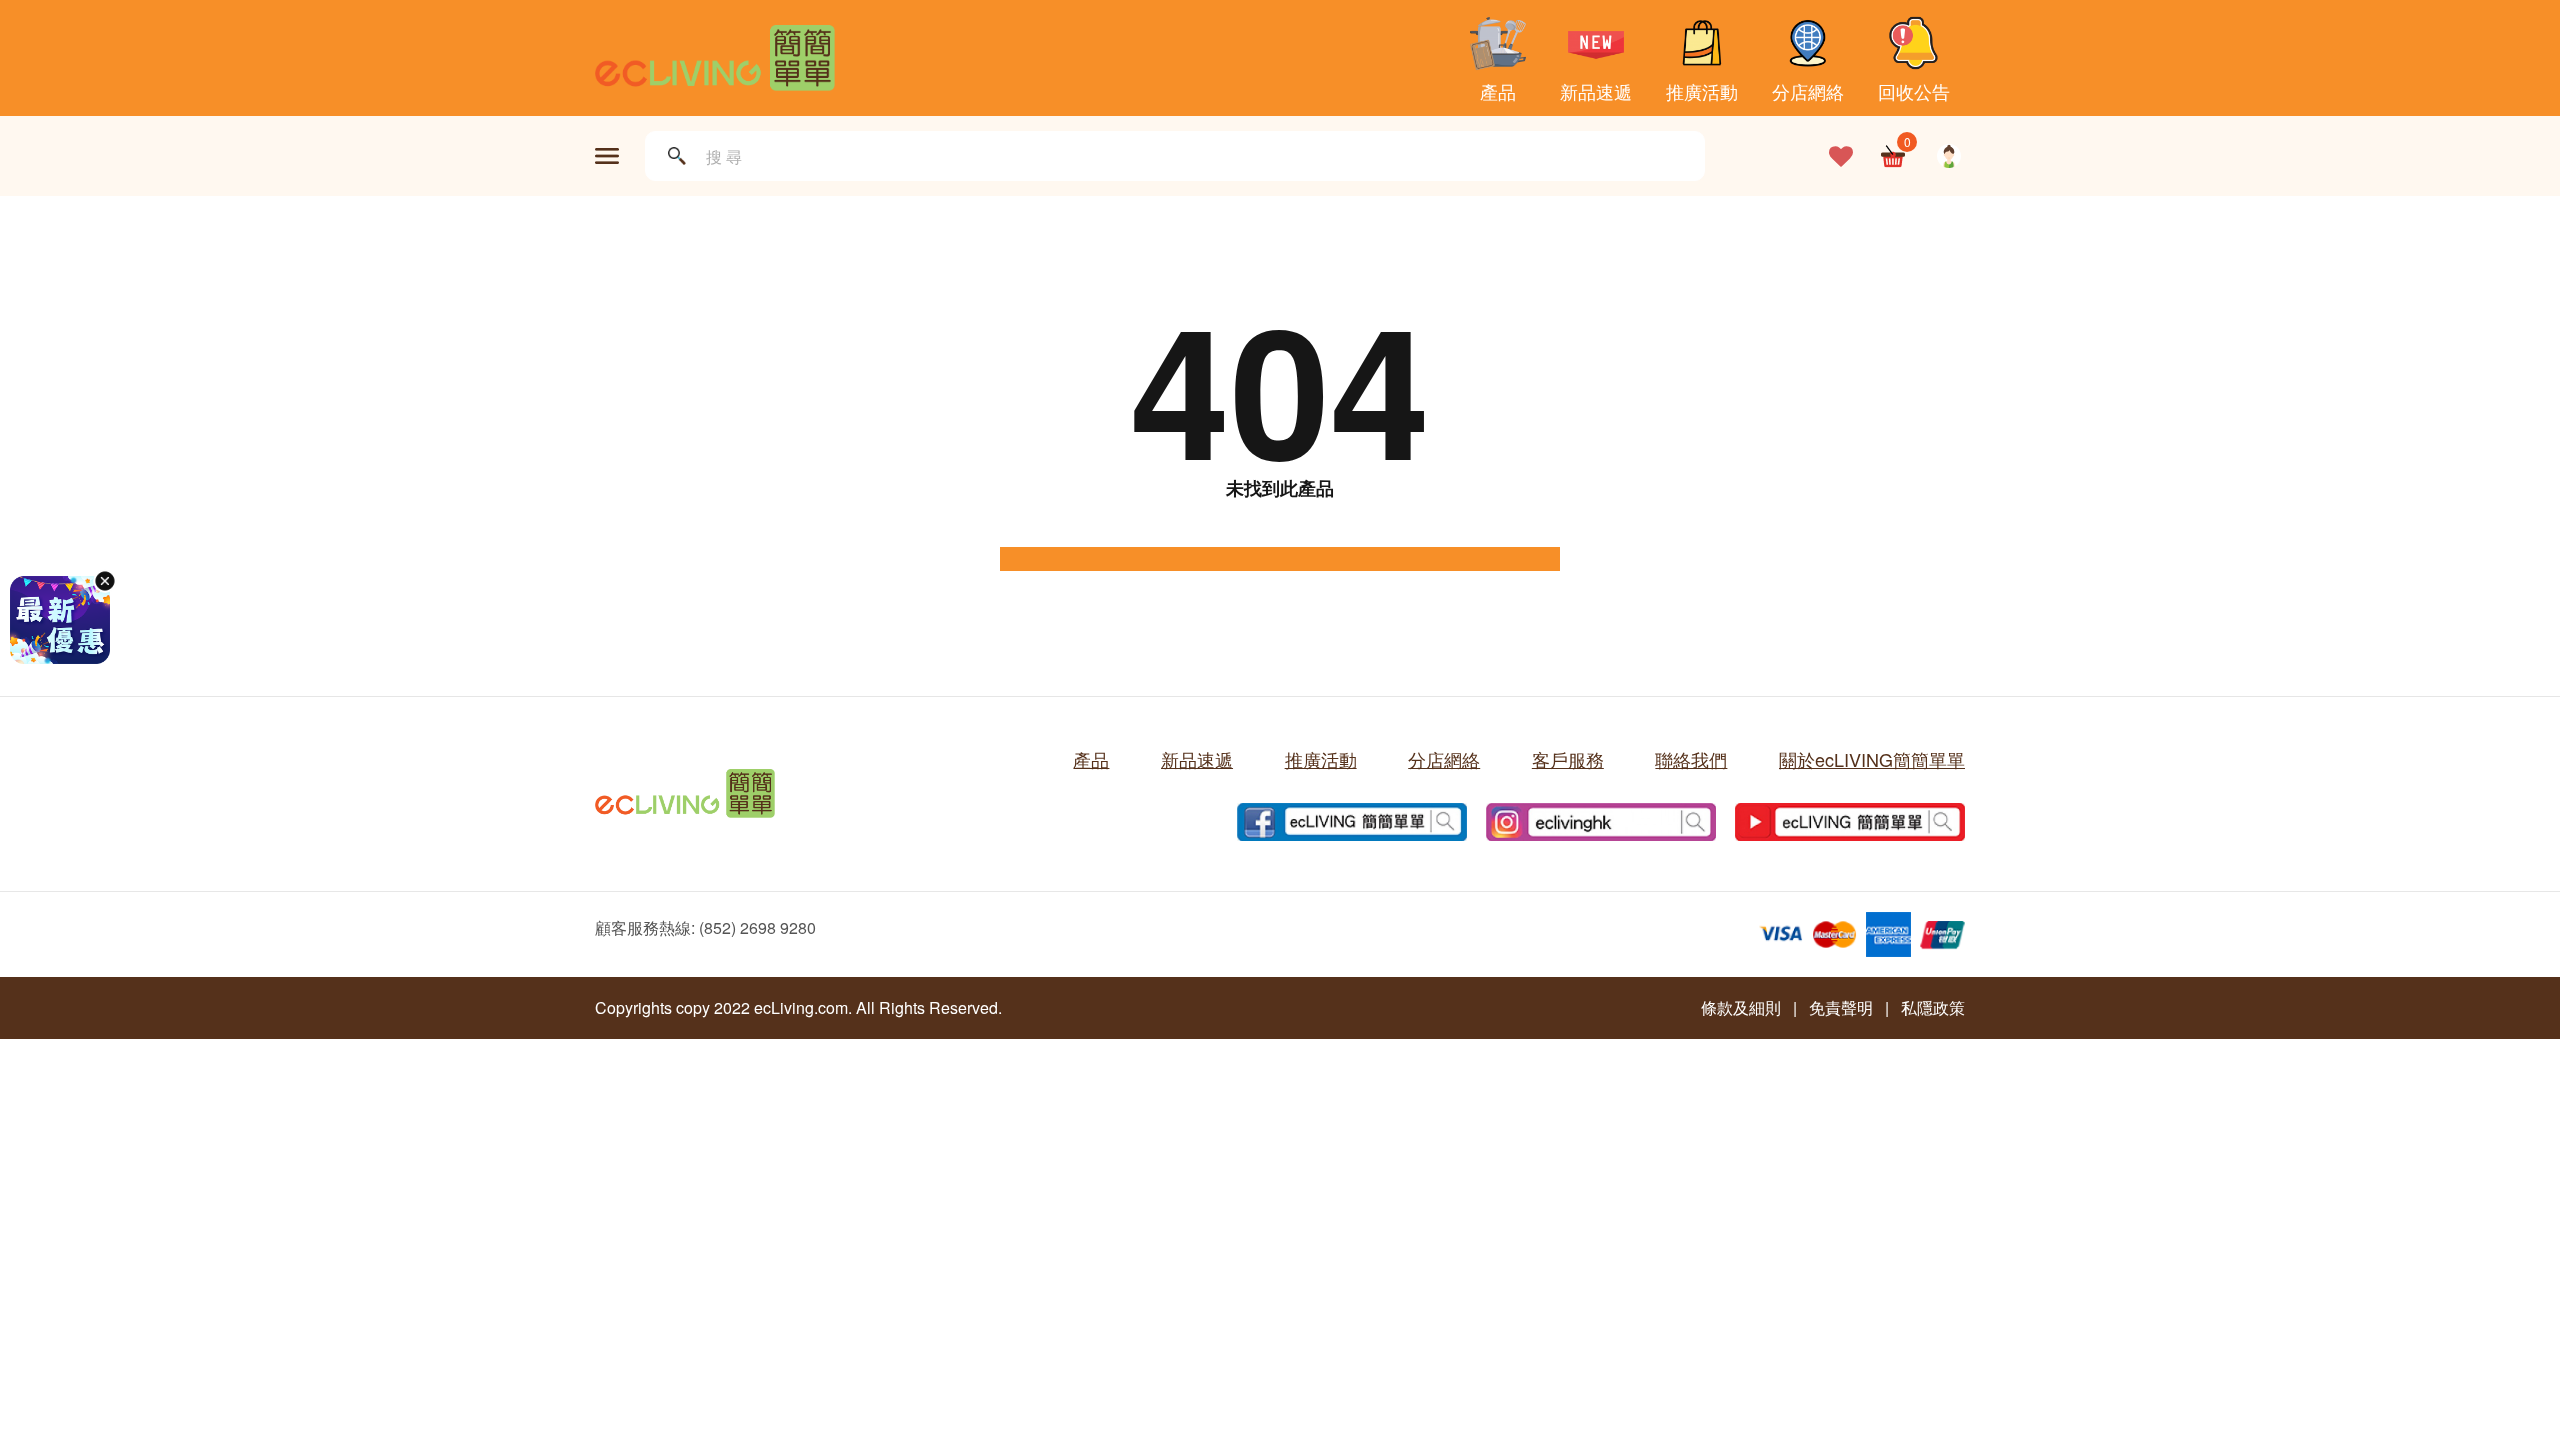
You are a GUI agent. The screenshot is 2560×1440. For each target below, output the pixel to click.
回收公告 (1914, 89)
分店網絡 (1808, 89)
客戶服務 (1568, 759)
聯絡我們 (1691, 759)
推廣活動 (1702, 89)
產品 (1498, 89)
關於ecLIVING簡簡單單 (1872, 759)
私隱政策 (1933, 1007)
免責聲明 (1841, 1007)
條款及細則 (1741, 1007)
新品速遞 (1596, 89)
